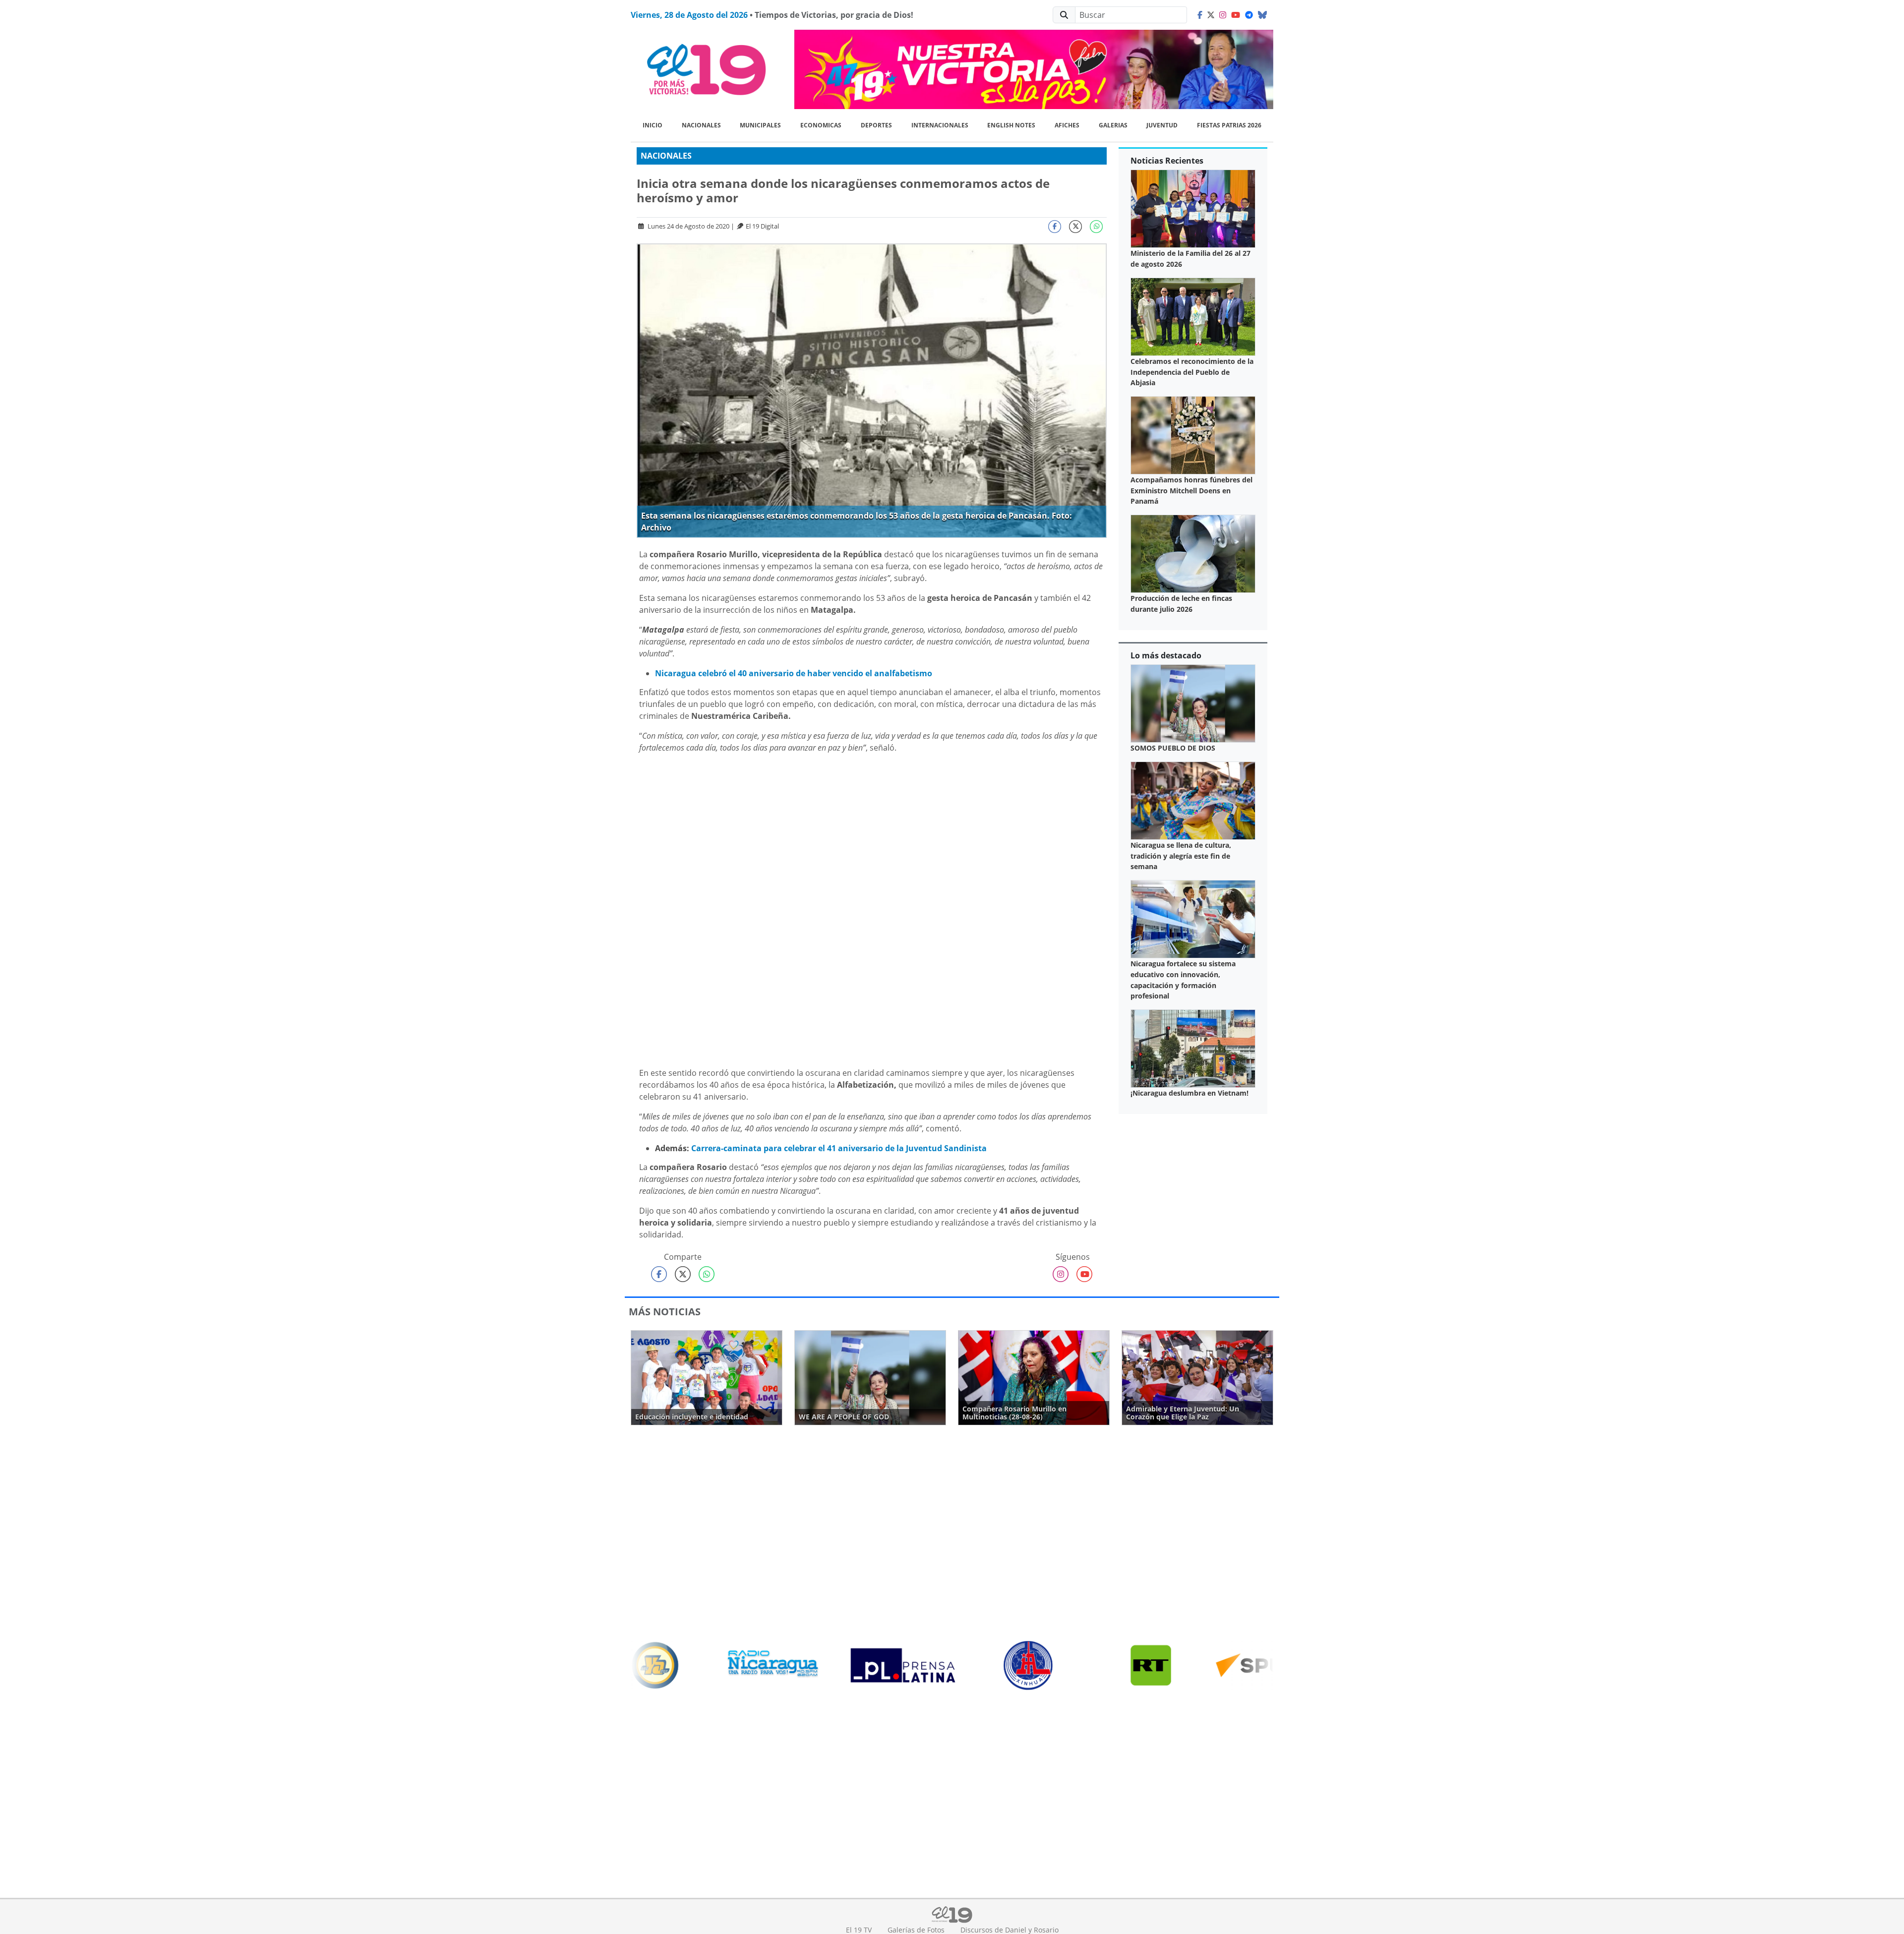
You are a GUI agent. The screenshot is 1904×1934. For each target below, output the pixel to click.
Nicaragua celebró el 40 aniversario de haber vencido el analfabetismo (794, 673)
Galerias (1113, 125)
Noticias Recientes (1167, 161)
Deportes (876, 125)
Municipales (760, 125)
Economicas (821, 125)
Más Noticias (665, 1312)
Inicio (653, 125)
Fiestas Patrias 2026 (1229, 125)
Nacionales (701, 125)
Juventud (1162, 125)
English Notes (1011, 125)
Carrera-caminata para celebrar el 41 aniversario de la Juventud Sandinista (839, 1148)
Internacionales (940, 125)
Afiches (1067, 125)
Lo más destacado (1166, 655)
